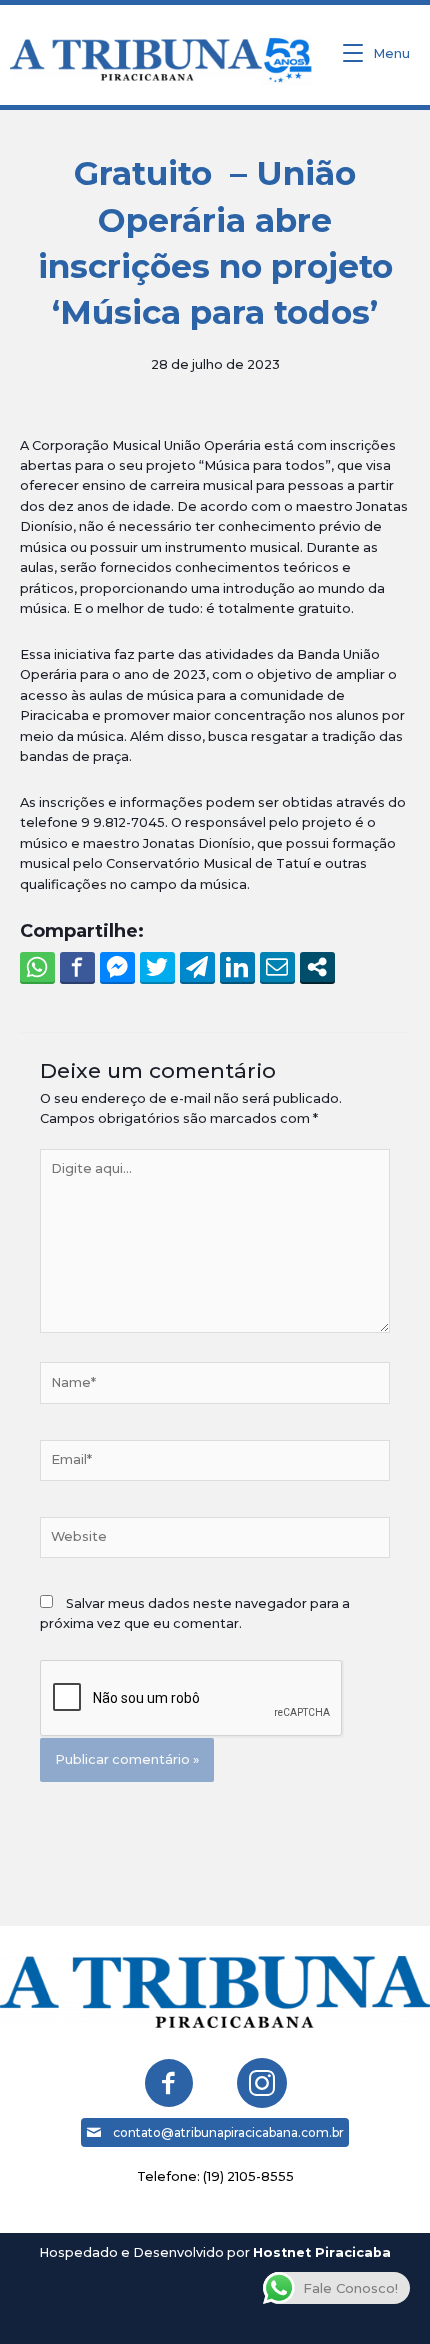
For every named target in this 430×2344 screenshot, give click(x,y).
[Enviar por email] (277, 967)
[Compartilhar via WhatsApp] (37, 967)
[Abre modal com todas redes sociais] (317, 967)
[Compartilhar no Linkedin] (237, 967)
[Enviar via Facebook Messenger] (117, 967)
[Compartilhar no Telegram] (197, 967)
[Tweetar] (157, 967)
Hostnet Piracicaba (322, 2252)
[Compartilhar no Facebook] (77, 967)
